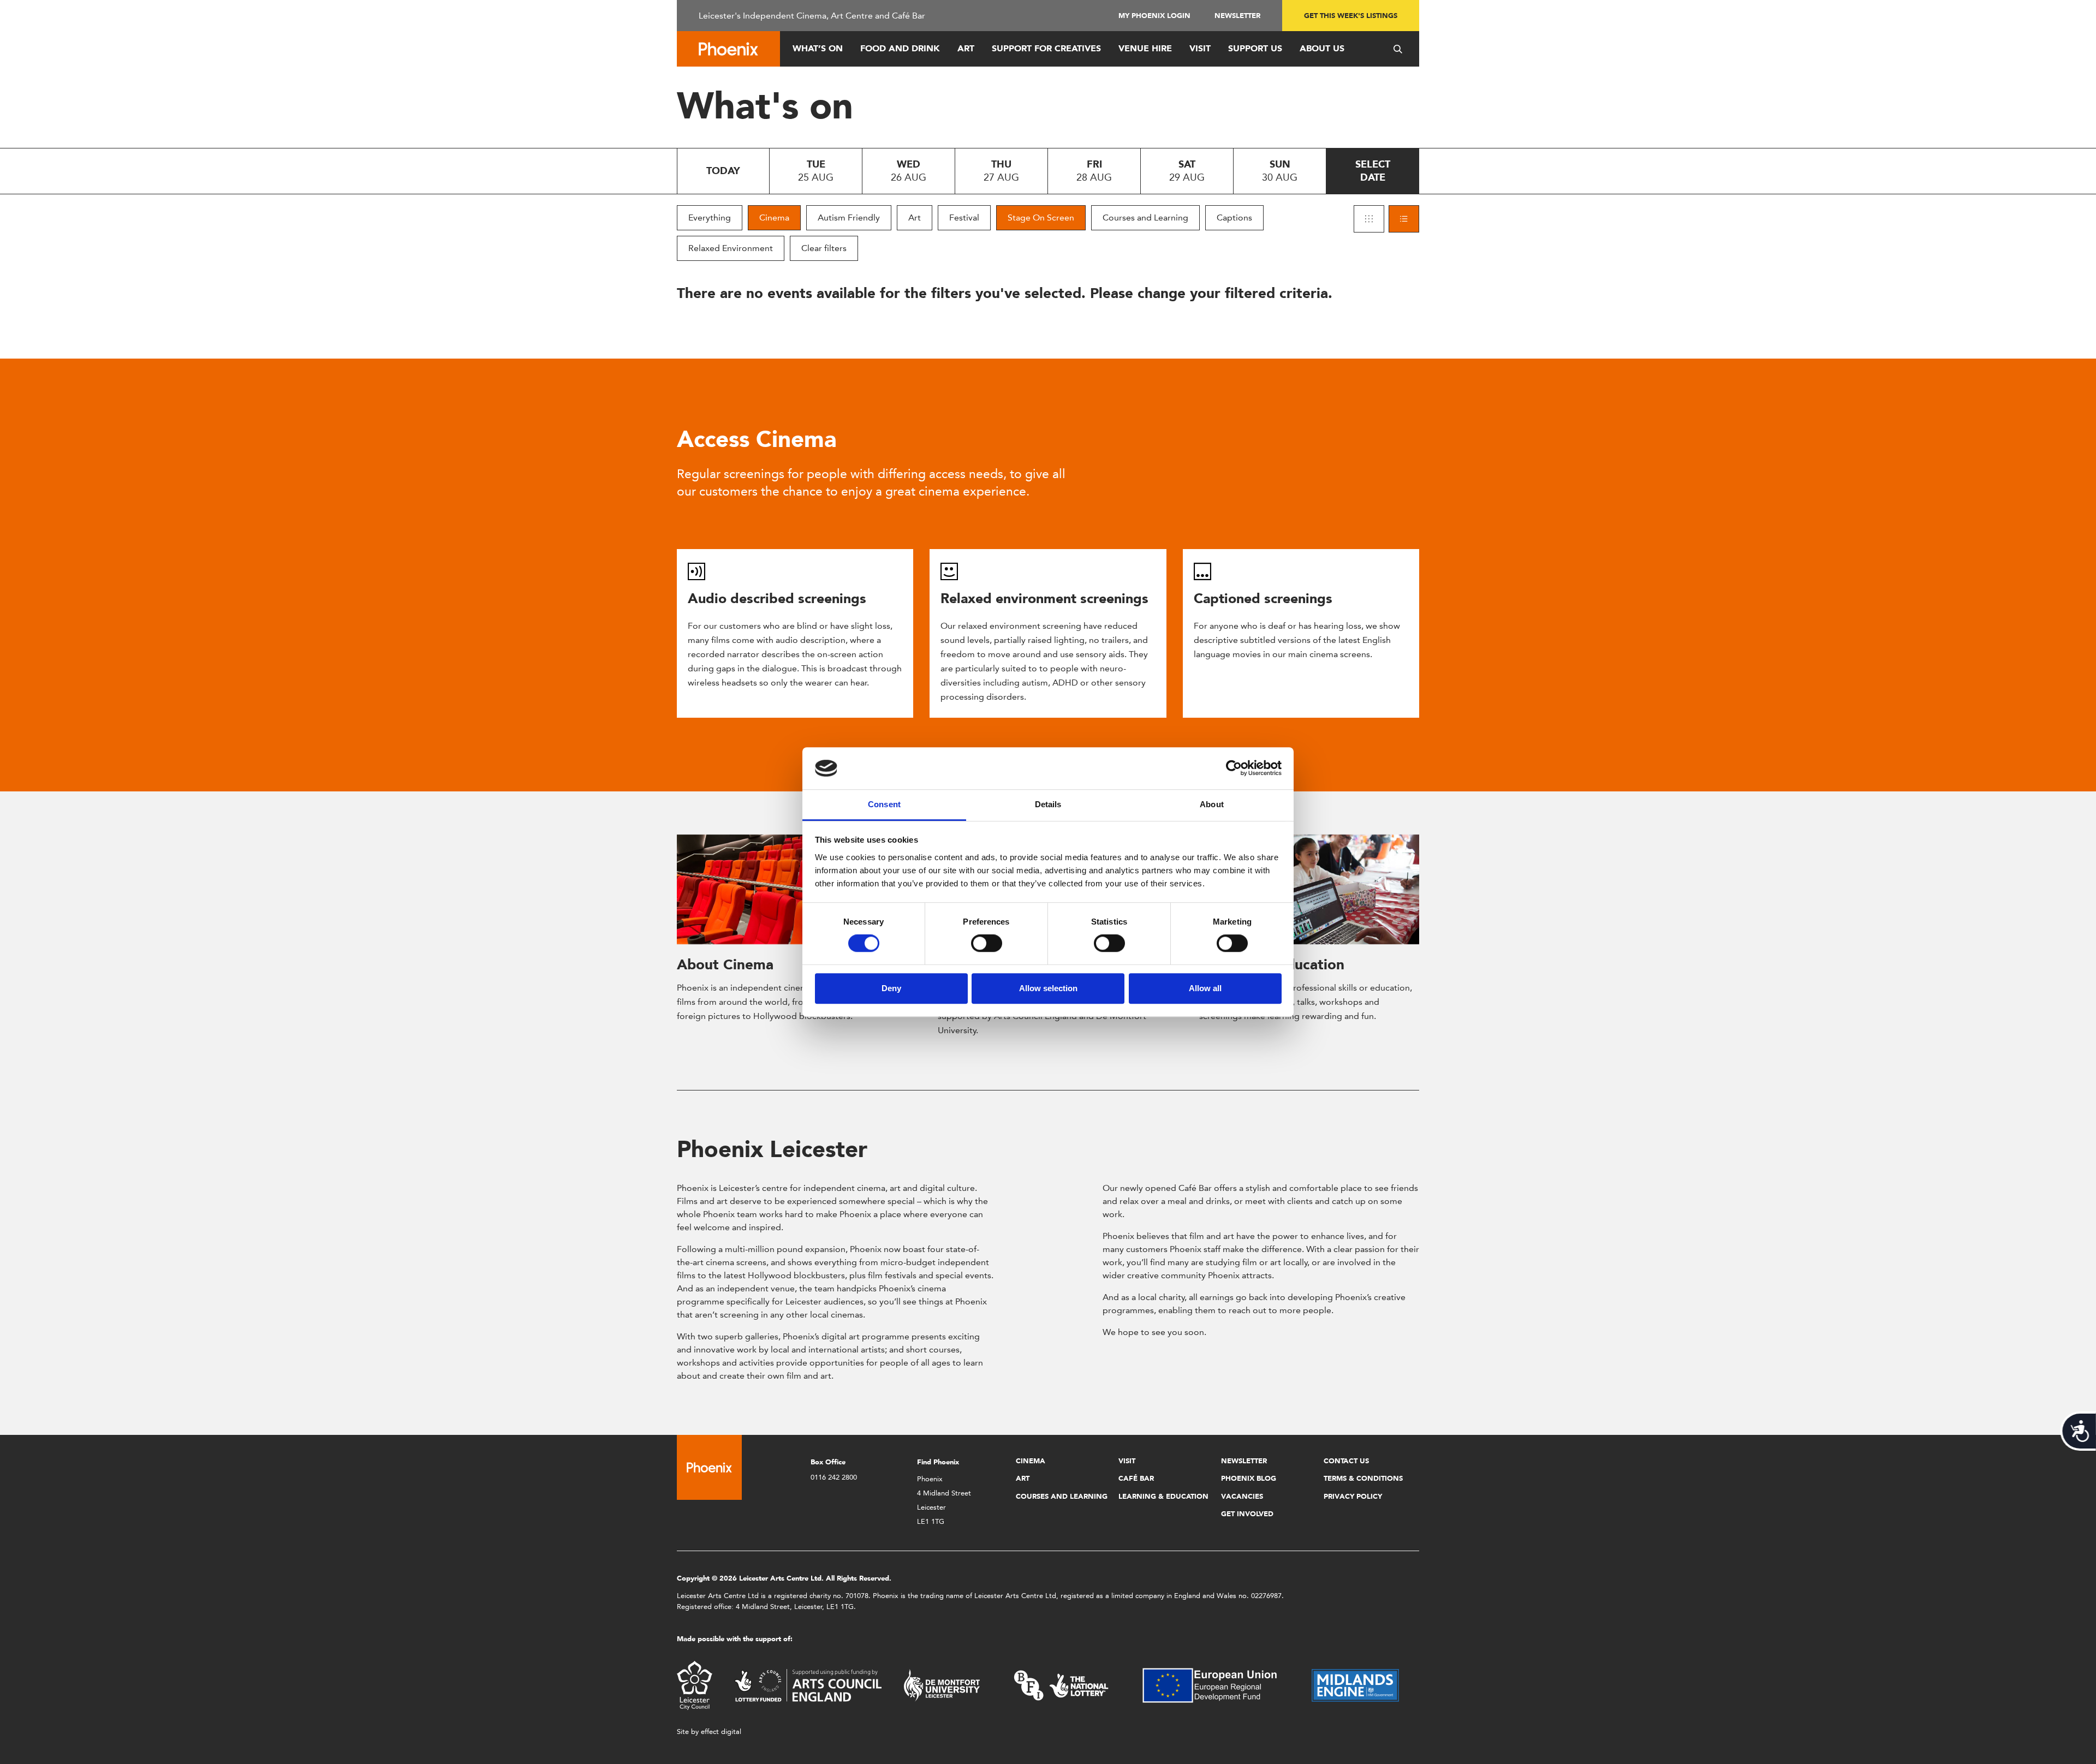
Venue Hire (1145, 48)
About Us (1322, 48)
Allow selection (1048, 988)
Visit (1200, 48)
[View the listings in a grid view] (1369, 219)
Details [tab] (1048, 804)
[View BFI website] (1061, 1685)
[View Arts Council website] (808, 1685)
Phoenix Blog (1249, 1478)
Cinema (774, 217)
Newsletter (1237, 16)
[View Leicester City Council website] (695, 1685)
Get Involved (1247, 1514)
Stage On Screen (1041, 217)
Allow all (1205, 988)
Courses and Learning (1145, 217)
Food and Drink (900, 48)
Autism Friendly (849, 217)
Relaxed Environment (731, 248)
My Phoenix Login (1154, 16)
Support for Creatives (1046, 48)
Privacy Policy (1353, 1496)
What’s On (818, 48)
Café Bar (1136, 1478)
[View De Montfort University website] (942, 1685)
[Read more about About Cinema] (787, 890)
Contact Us (1346, 1461)
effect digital (721, 1732)
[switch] (987, 943)
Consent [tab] (884, 804)
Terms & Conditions (1363, 1478)
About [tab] (1212, 804)
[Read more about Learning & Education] (1309, 890)
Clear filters (824, 248)
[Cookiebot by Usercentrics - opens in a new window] (1234, 768)
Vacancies (1242, 1496)
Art (966, 48)
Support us (1255, 48)
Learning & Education (1163, 1496)
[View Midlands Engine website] (1355, 1685)
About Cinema (725, 964)
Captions (1234, 217)
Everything (710, 217)
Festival (964, 217)
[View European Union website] (1216, 1685)
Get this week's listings (1351, 16)
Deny (891, 988)
